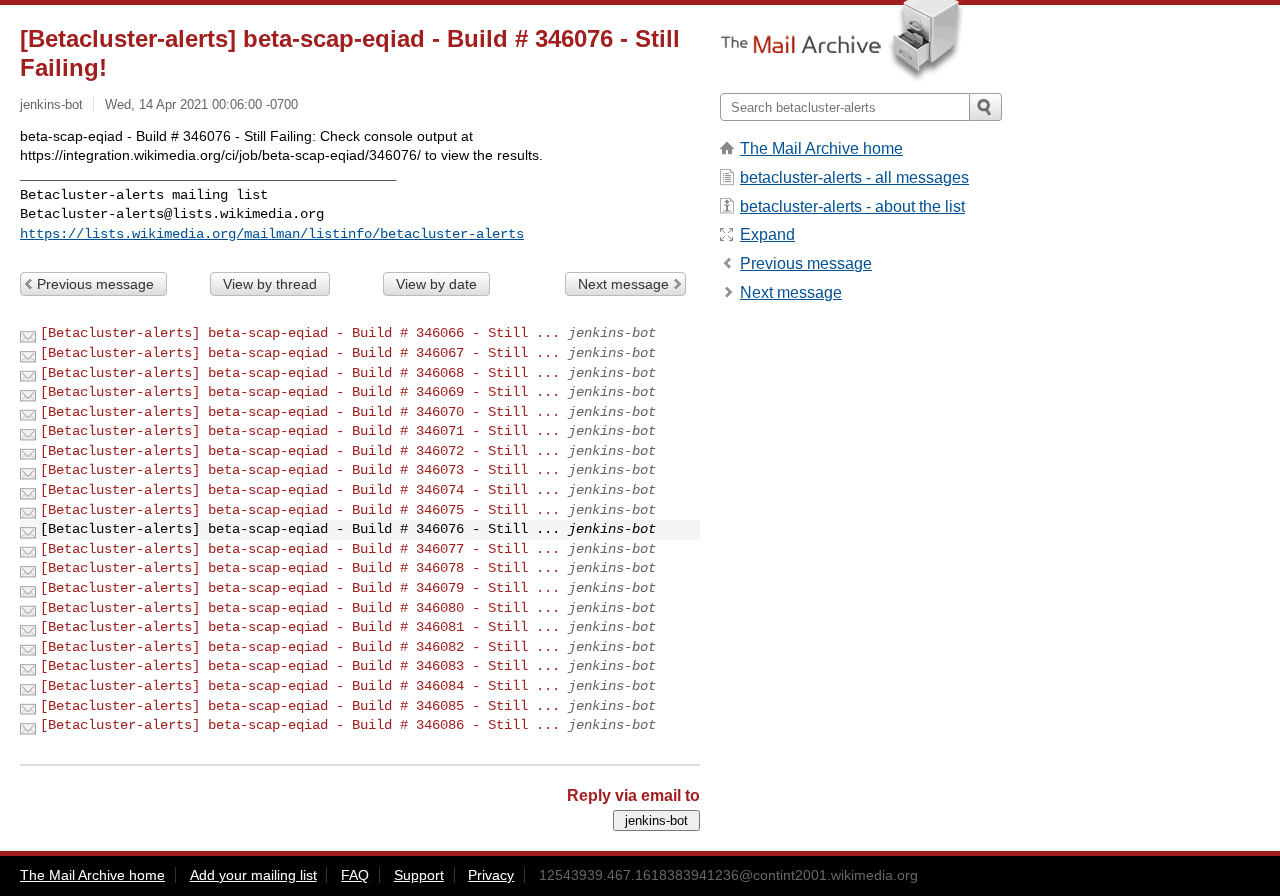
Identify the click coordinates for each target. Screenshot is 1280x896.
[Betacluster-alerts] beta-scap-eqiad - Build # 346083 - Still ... (300, 666)
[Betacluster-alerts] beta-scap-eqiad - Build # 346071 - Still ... (300, 431)
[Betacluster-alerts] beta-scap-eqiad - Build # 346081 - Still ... (300, 627)
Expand (767, 234)
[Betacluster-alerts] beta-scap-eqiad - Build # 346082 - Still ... (300, 647)
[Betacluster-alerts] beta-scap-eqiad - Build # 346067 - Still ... (300, 353)
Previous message (95, 284)
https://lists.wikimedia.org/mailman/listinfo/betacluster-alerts (272, 234)
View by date (436, 284)
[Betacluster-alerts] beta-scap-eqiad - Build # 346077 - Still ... (300, 549)
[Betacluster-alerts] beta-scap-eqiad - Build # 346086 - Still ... (300, 725)
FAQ (355, 875)
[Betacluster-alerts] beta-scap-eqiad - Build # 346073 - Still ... (300, 470)
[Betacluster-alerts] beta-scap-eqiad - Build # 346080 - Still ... (300, 608)
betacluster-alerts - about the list (852, 206)
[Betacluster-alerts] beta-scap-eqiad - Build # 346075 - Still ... (300, 510)
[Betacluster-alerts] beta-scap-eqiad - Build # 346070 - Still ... (300, 412)
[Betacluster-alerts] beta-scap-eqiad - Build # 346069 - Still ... (300, 392)
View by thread (270, 284)
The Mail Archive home (821, 148)
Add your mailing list (253, 875)
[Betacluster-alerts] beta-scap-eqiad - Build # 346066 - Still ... (300, 333)
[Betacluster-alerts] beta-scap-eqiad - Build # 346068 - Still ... (300, 373)
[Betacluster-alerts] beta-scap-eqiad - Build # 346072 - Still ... (300, 451)
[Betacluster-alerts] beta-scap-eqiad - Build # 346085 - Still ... (300, 706)
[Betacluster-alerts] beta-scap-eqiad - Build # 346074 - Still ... (300, 490)
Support (419, 875)
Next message (623, 284)
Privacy (491, 875)
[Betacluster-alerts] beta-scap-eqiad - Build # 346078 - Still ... (300, 568)
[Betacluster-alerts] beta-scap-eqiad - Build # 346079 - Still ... (300, 588)
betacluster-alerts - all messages (854, 177)
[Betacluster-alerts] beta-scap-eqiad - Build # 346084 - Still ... (300, 686)
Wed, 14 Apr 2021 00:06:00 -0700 (201, 104)
